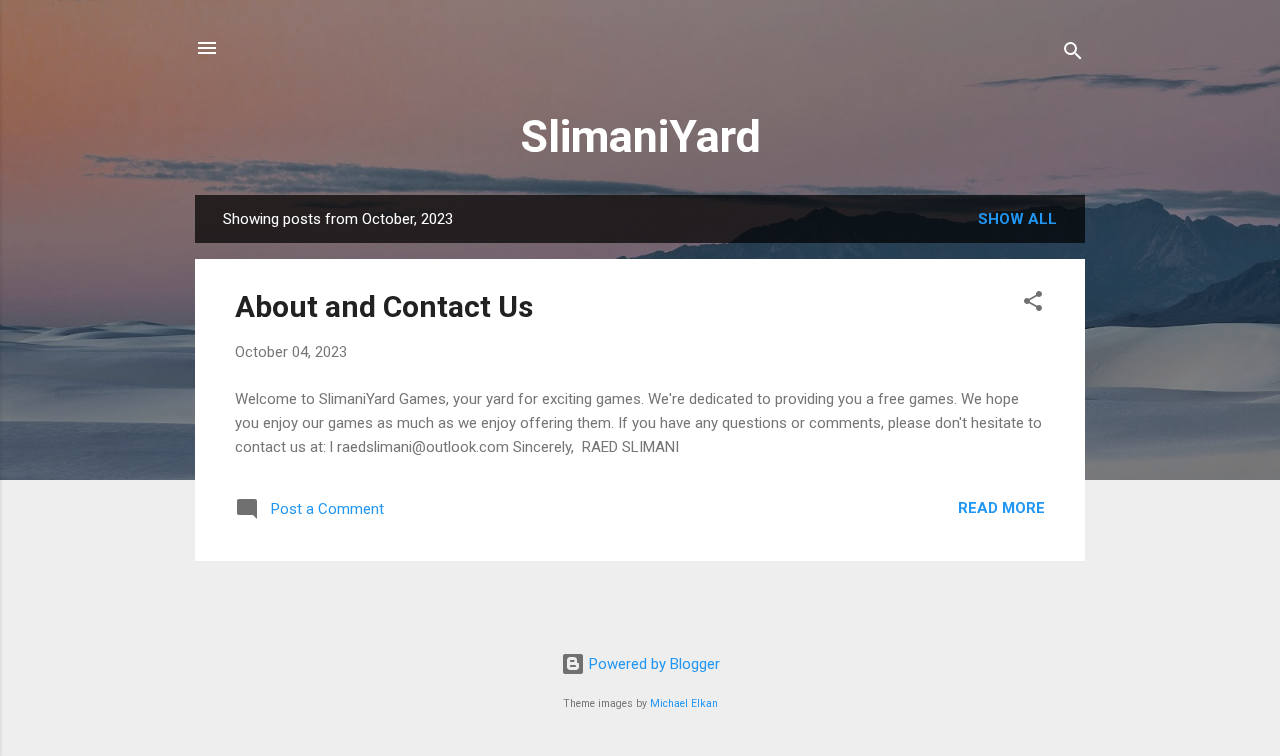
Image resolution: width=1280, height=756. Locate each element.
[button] (1033, 304)
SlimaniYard (640, 136)
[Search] (1073, 54)
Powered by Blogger (652, 664)
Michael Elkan (684, 703)
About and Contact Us (384, 306)
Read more (1001, 508)
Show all (1017, 219)
